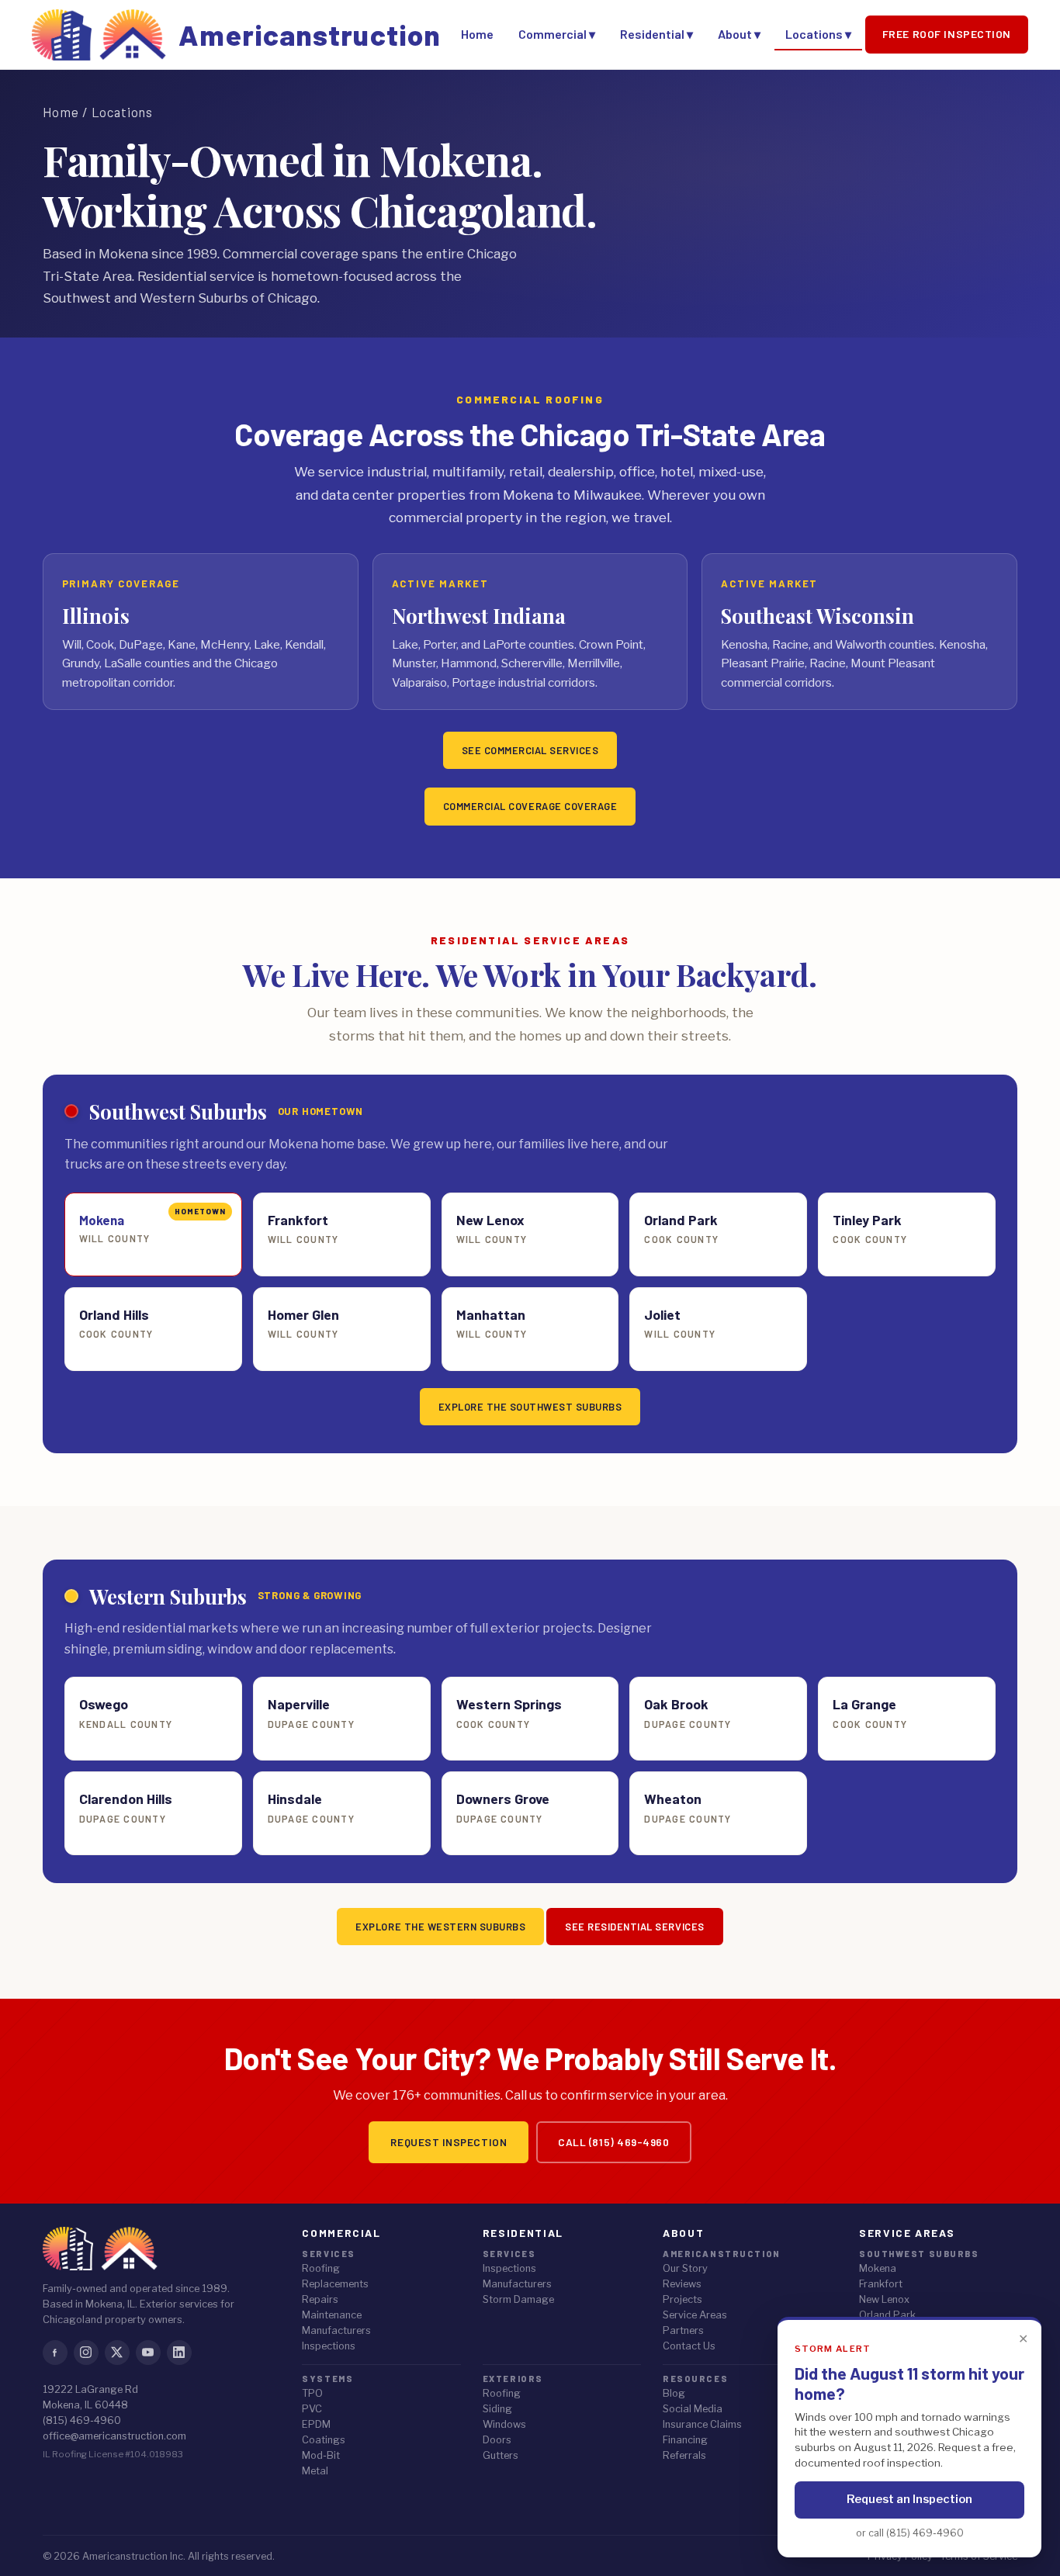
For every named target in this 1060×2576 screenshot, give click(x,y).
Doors (497, 2440)
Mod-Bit (321, 2455)
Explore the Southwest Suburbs (530, 1407)
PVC (312, 2409)
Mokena (878, 2268)
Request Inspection (449, 2142)
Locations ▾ (818, 34)
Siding (497, 2409)
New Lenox (884, 2299)
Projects (682, 2299)
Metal (315, 2471)
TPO (312, 2393)
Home (477, 34)
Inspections (329, 2346)
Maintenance (332, 2315)
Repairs (320, 2299)
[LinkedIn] (179, 2353)
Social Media (693, 2409)
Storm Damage (518, 2299)
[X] (117, 2353)
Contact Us (689, 2346)
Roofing (321, 2268)
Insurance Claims (702, 2424)
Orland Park (887, 2315)
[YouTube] (148, 2353)
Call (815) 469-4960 (613, 2142)
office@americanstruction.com (114, 2436)
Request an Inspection (909, 2499)
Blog (674, 2393)
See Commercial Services (530, 750)
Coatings (324, 2440)
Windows (504, 2424)
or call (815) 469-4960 (910, 2533)
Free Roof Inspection (947, 34)
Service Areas (695, 2315)
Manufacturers (336, 2330)
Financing (685, 2440)
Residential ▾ (656, 34)
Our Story (685, 2268)
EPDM (316, 2424)
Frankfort (881, 2284)
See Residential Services (634, 1927)
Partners (683, 2330)
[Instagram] (86, 2353)
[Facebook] (55, 2353)
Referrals (684, 2455)
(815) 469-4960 (82, 2420)
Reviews (682, 2284)
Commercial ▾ (557, 34)
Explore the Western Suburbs (440, 1927)
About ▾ (739, 34)
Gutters (501, 2455)
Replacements (335, 2284)
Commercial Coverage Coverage (530, 806)
